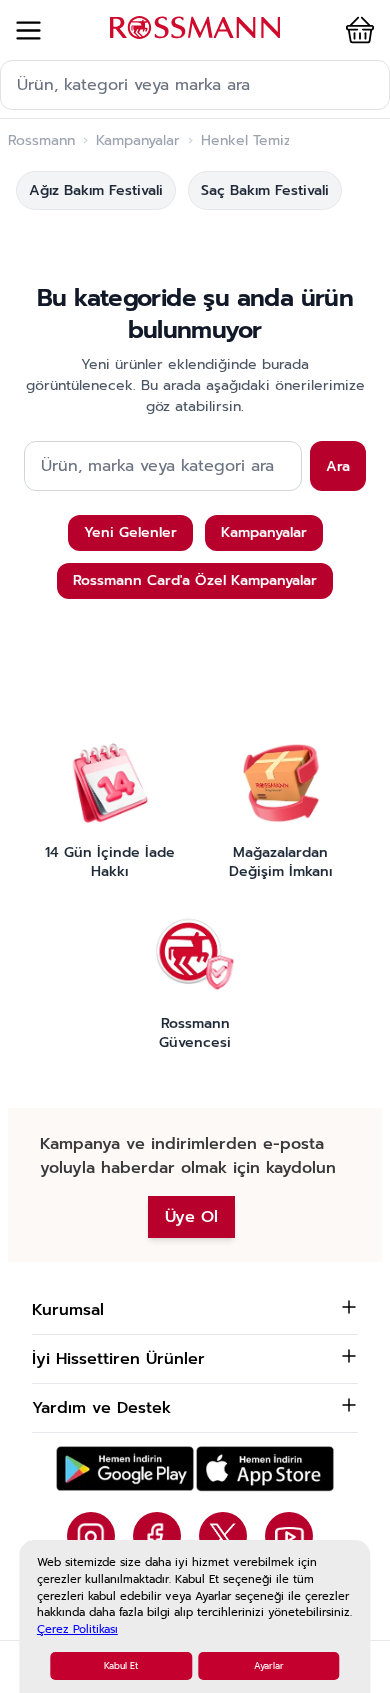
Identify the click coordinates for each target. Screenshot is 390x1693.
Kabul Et (121, 1666)
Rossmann (41, 141)
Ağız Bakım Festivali (96, 190)
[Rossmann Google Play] (125, 1468)
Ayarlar (269, 1666)
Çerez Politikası (77, 1629)
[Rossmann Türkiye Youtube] (289, 1536)
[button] (356, 30)
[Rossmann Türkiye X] (223, 1536)
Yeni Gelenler (130, 532)
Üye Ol (191, 1217)
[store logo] (195, 27)
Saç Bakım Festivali (265, 190)
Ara (338, 466)
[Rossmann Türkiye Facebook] (157, 1536)
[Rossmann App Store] (265, 1468)
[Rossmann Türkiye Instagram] (91, 1536)
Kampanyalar (138, 141)
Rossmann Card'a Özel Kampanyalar (195, 580)
